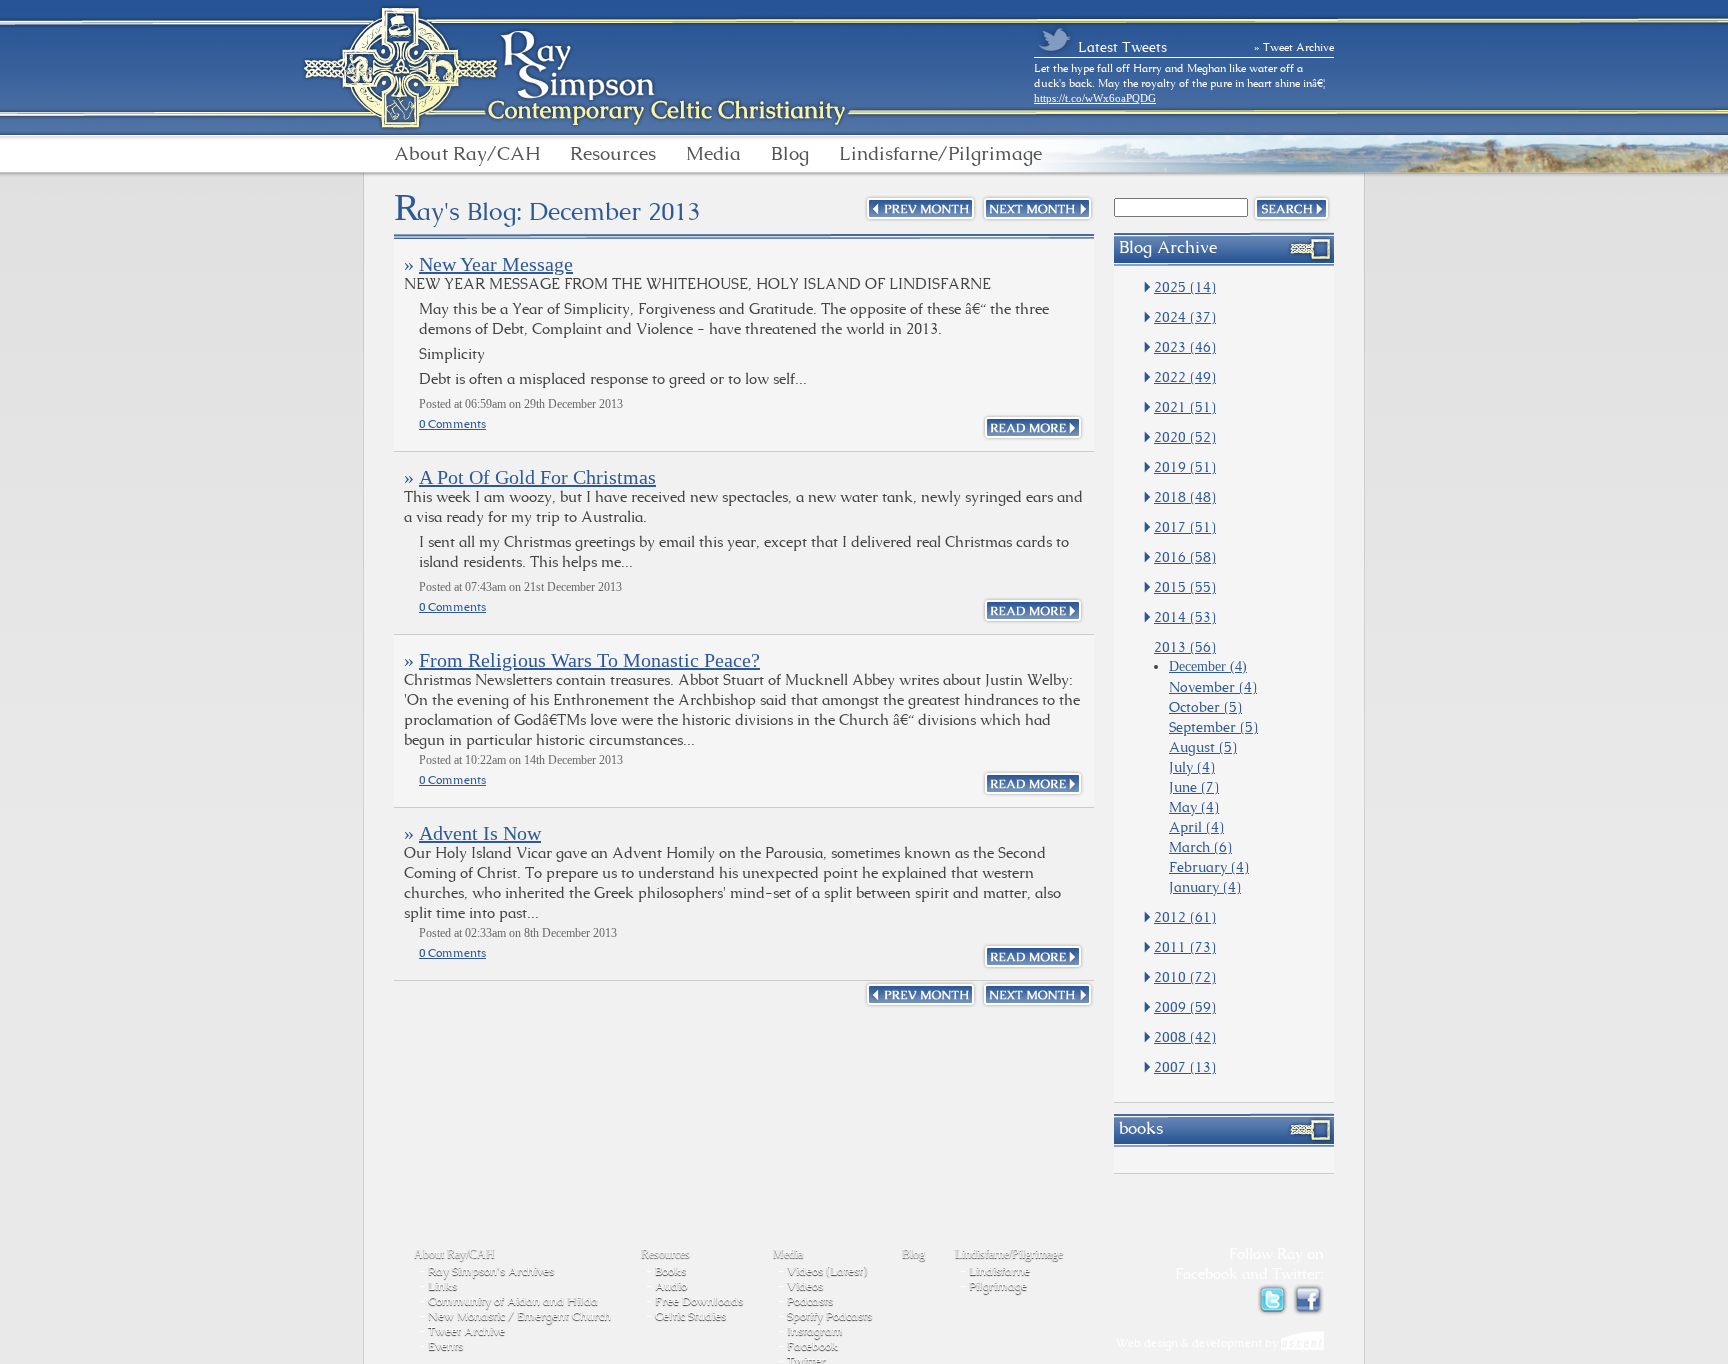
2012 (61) (1185, 917)
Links (442, 1286)
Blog (790, 154)
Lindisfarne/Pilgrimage (940, 154)
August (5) (1203, 747)
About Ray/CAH (467, 154)
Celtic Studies (690, 1316)
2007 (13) (1185, 1067)
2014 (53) (1185, 617)
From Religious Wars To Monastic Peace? (589, 660)
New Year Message (496, 264)
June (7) (1194, 787)
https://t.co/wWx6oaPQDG (1095, 98)
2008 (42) (1185, 1037)
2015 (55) (1185, 587)
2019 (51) (1185, 467)
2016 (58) (1185, 557)
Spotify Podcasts (829, 1316)
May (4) (1194, 807)
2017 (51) (1185, 527)
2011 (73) (1185, 947)
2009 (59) (1185, 1007)
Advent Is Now (480, 833)
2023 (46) (1185, 347)
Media (713, 154)
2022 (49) (1185, 377)
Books (670, 1271)
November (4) (1213, 687)
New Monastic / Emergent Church (519, 1316)
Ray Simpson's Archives (491, 1271)
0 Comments (452, 424)
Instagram (815, 1331)
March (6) (1200, 847)
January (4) (1205, 887)
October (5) (1205, 707)
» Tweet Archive (1294, 47)
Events (445, 1346)
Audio (671, 1286)
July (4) (1192, 767)
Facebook (812, 1346)
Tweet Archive (466, 1331)
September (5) (1213, 727)
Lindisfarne (999, 1271)
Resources (613, 154)
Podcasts (810, 1301)
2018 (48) (1185, 497)
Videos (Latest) (827, 1271)
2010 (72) (1185, 977)
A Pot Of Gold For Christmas (537, 477)
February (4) (1209, 867)
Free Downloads (699, 1301)
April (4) (1196, 827)
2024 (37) (1185, 317)
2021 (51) (1185, 407)
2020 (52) (1185, 437)
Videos (805, 1286)
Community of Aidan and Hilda (513, 1301)
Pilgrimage (998, 1286)
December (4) (1208, 666)
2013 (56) (1185, 647)
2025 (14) (1185, 287)
